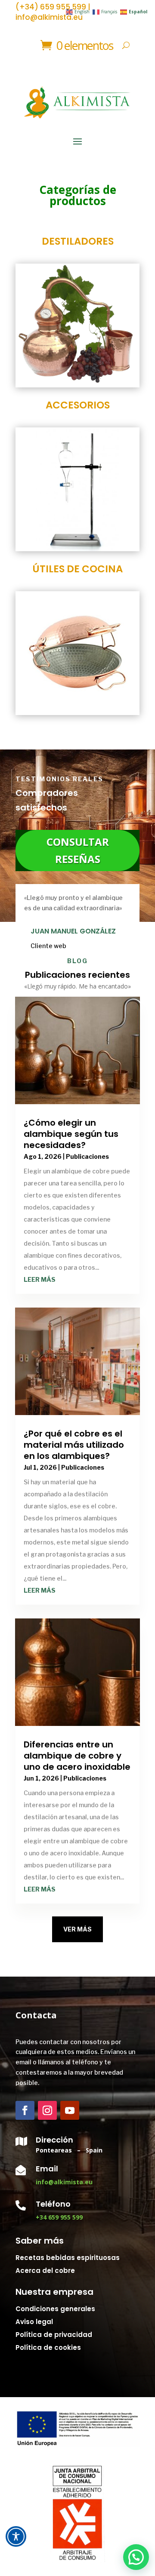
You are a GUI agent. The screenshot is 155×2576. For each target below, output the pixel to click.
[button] (136, 2557)
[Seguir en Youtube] (70, 2110)
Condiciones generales (55, 2309)
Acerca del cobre (45, 2271)
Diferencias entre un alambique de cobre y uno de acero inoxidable (77, 1756)
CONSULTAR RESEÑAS (78, 850)
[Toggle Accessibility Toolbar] (16, 2536)
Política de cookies (48, 2347)
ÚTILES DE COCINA (77, 569)
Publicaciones (87, 1156)
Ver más (77, 1929)
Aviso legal (34, 2322)
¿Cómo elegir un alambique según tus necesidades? (71, 1134)
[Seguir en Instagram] (47, 2110)
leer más (40, 1279)
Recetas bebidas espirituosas (68, 2258)
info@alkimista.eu (64, 2182)
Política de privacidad (54, 2335)
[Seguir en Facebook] (25, 2110)
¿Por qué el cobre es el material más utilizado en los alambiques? (74, 1445)
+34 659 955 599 (59, 2217)
